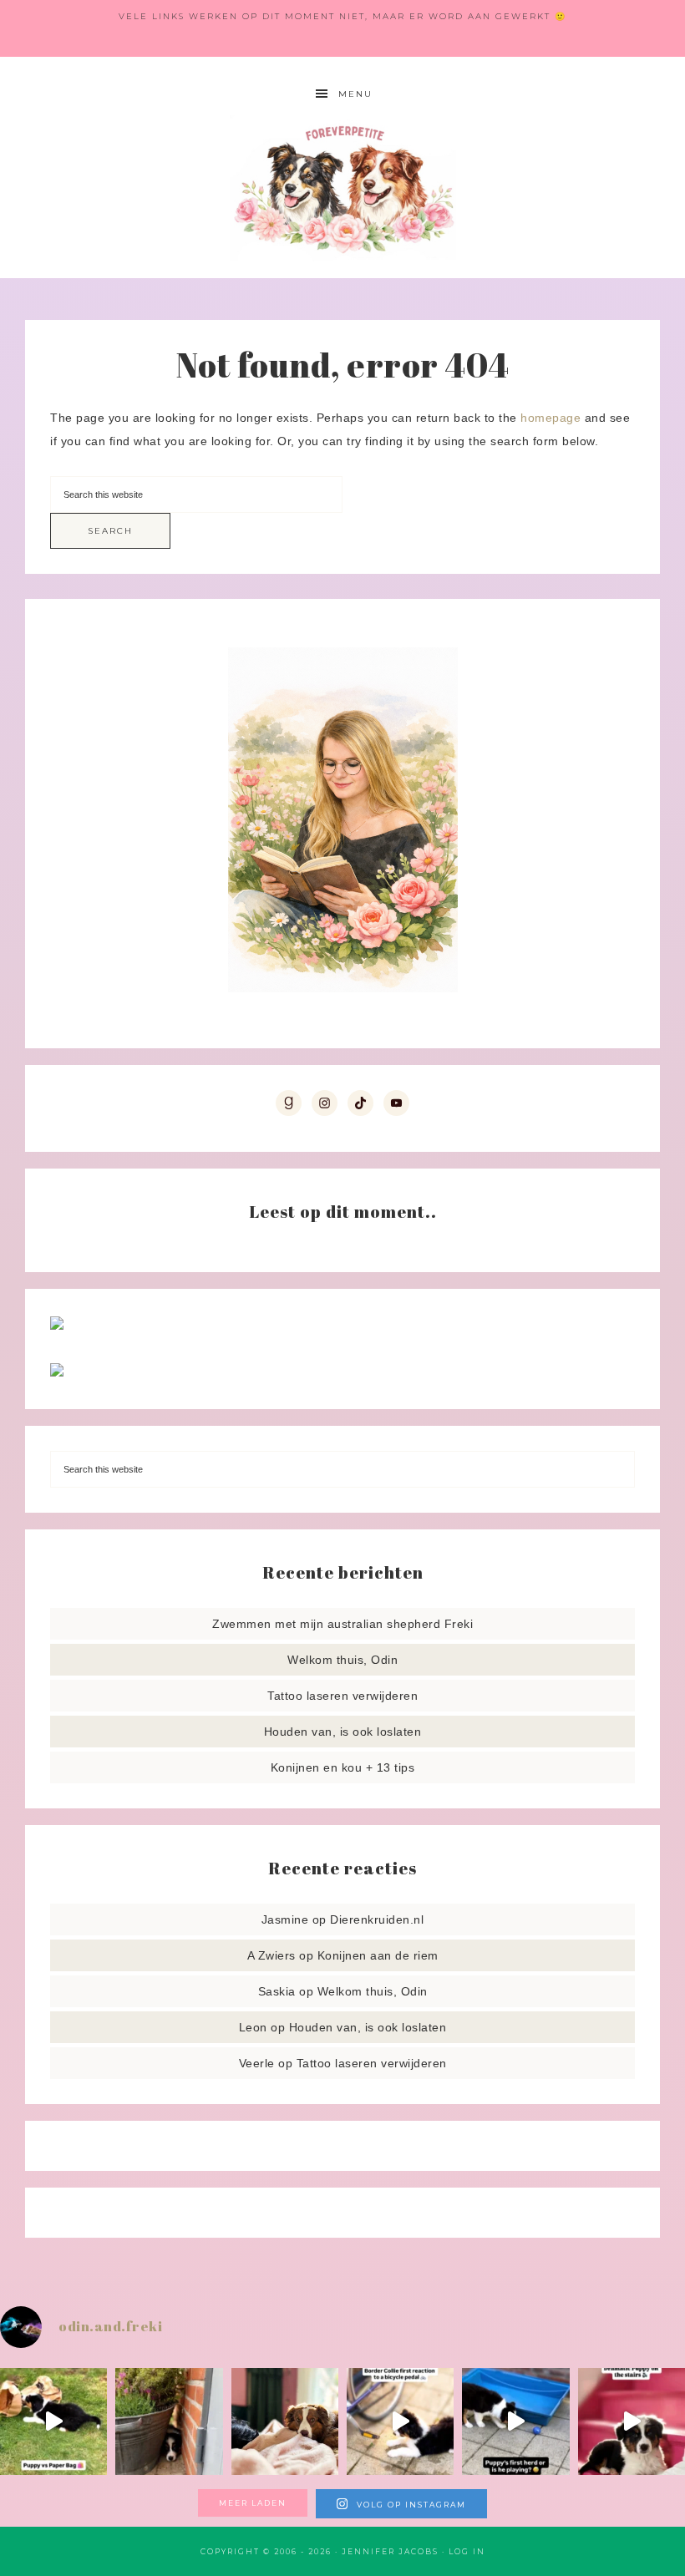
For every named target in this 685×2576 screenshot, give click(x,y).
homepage (551, 418)
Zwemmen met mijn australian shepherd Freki (342, 1624)
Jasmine (285, 1919)
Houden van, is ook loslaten (343, 1732)
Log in (467, 2551)
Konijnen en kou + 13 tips (343, 1767)
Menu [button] (355, 94)
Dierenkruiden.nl (377, 1919)
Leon (253, 2027)
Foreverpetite (342, 188)
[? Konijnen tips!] (57, 1326)
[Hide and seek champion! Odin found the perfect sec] (169, 2421)
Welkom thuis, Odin (342, 1660)
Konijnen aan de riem (378, 1955)
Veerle (257, 2063)
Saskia (277, 1991)
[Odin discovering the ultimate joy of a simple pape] (53, 2421)
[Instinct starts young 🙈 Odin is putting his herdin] (515, 2421)
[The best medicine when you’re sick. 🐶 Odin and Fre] (285, 2421)
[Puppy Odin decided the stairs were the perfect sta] (632, 2421)
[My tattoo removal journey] (57, 1372)
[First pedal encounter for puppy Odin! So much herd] (400, 2421)
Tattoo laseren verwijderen (342, 1696)
